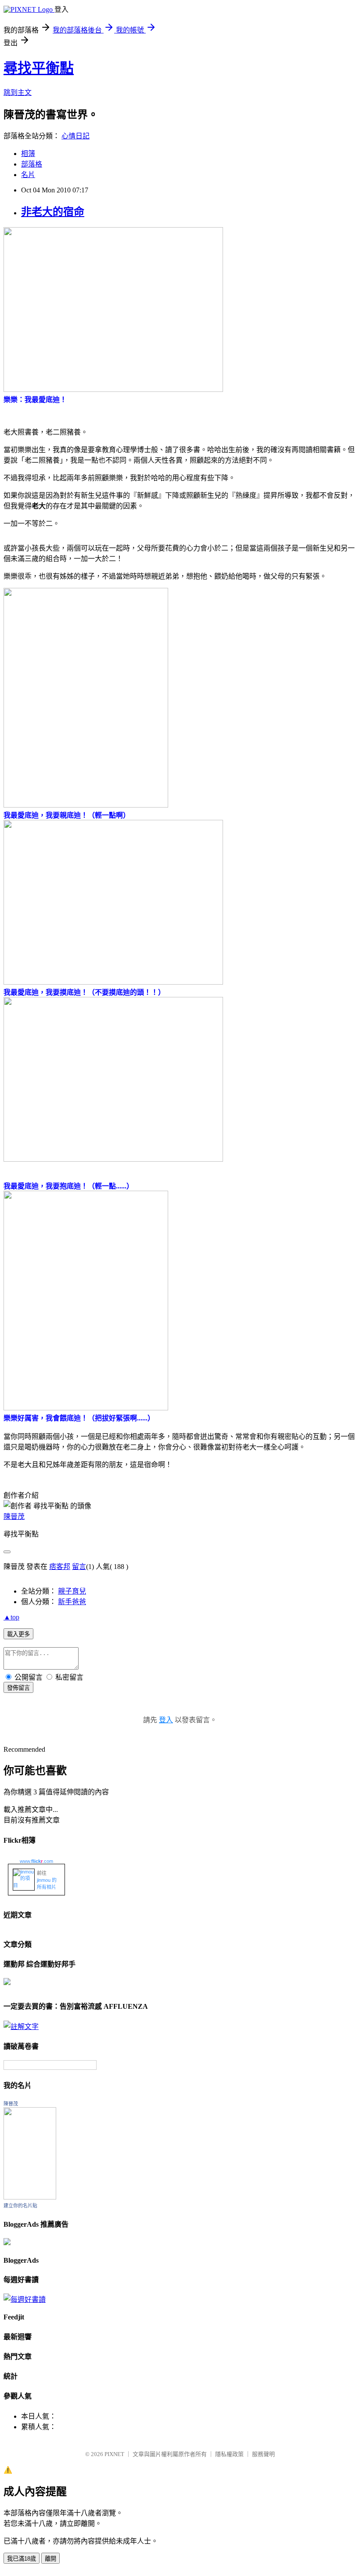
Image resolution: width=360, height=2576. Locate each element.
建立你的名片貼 (20, 2206)
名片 (28, 175)
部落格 (32, 164)
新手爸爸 (72, 1602)
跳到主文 (18, 92)
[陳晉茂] (30, 2197)
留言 (79, 1567)
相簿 (28, 154)
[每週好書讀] (25, 2299)
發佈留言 (18, 1688)
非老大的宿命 (53, 212)
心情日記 (76, 136)
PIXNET (114, 2454)
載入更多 (18, 1634)
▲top (11, 1617)
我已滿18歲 (22, 2559)
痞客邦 (60, 1567)
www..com (36, 1861)
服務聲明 (263, 2454)
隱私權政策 (229, 2454)
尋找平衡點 (39, 68)
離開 (50, 2559)
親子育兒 (72, 1591)
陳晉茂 (14, 1516)
